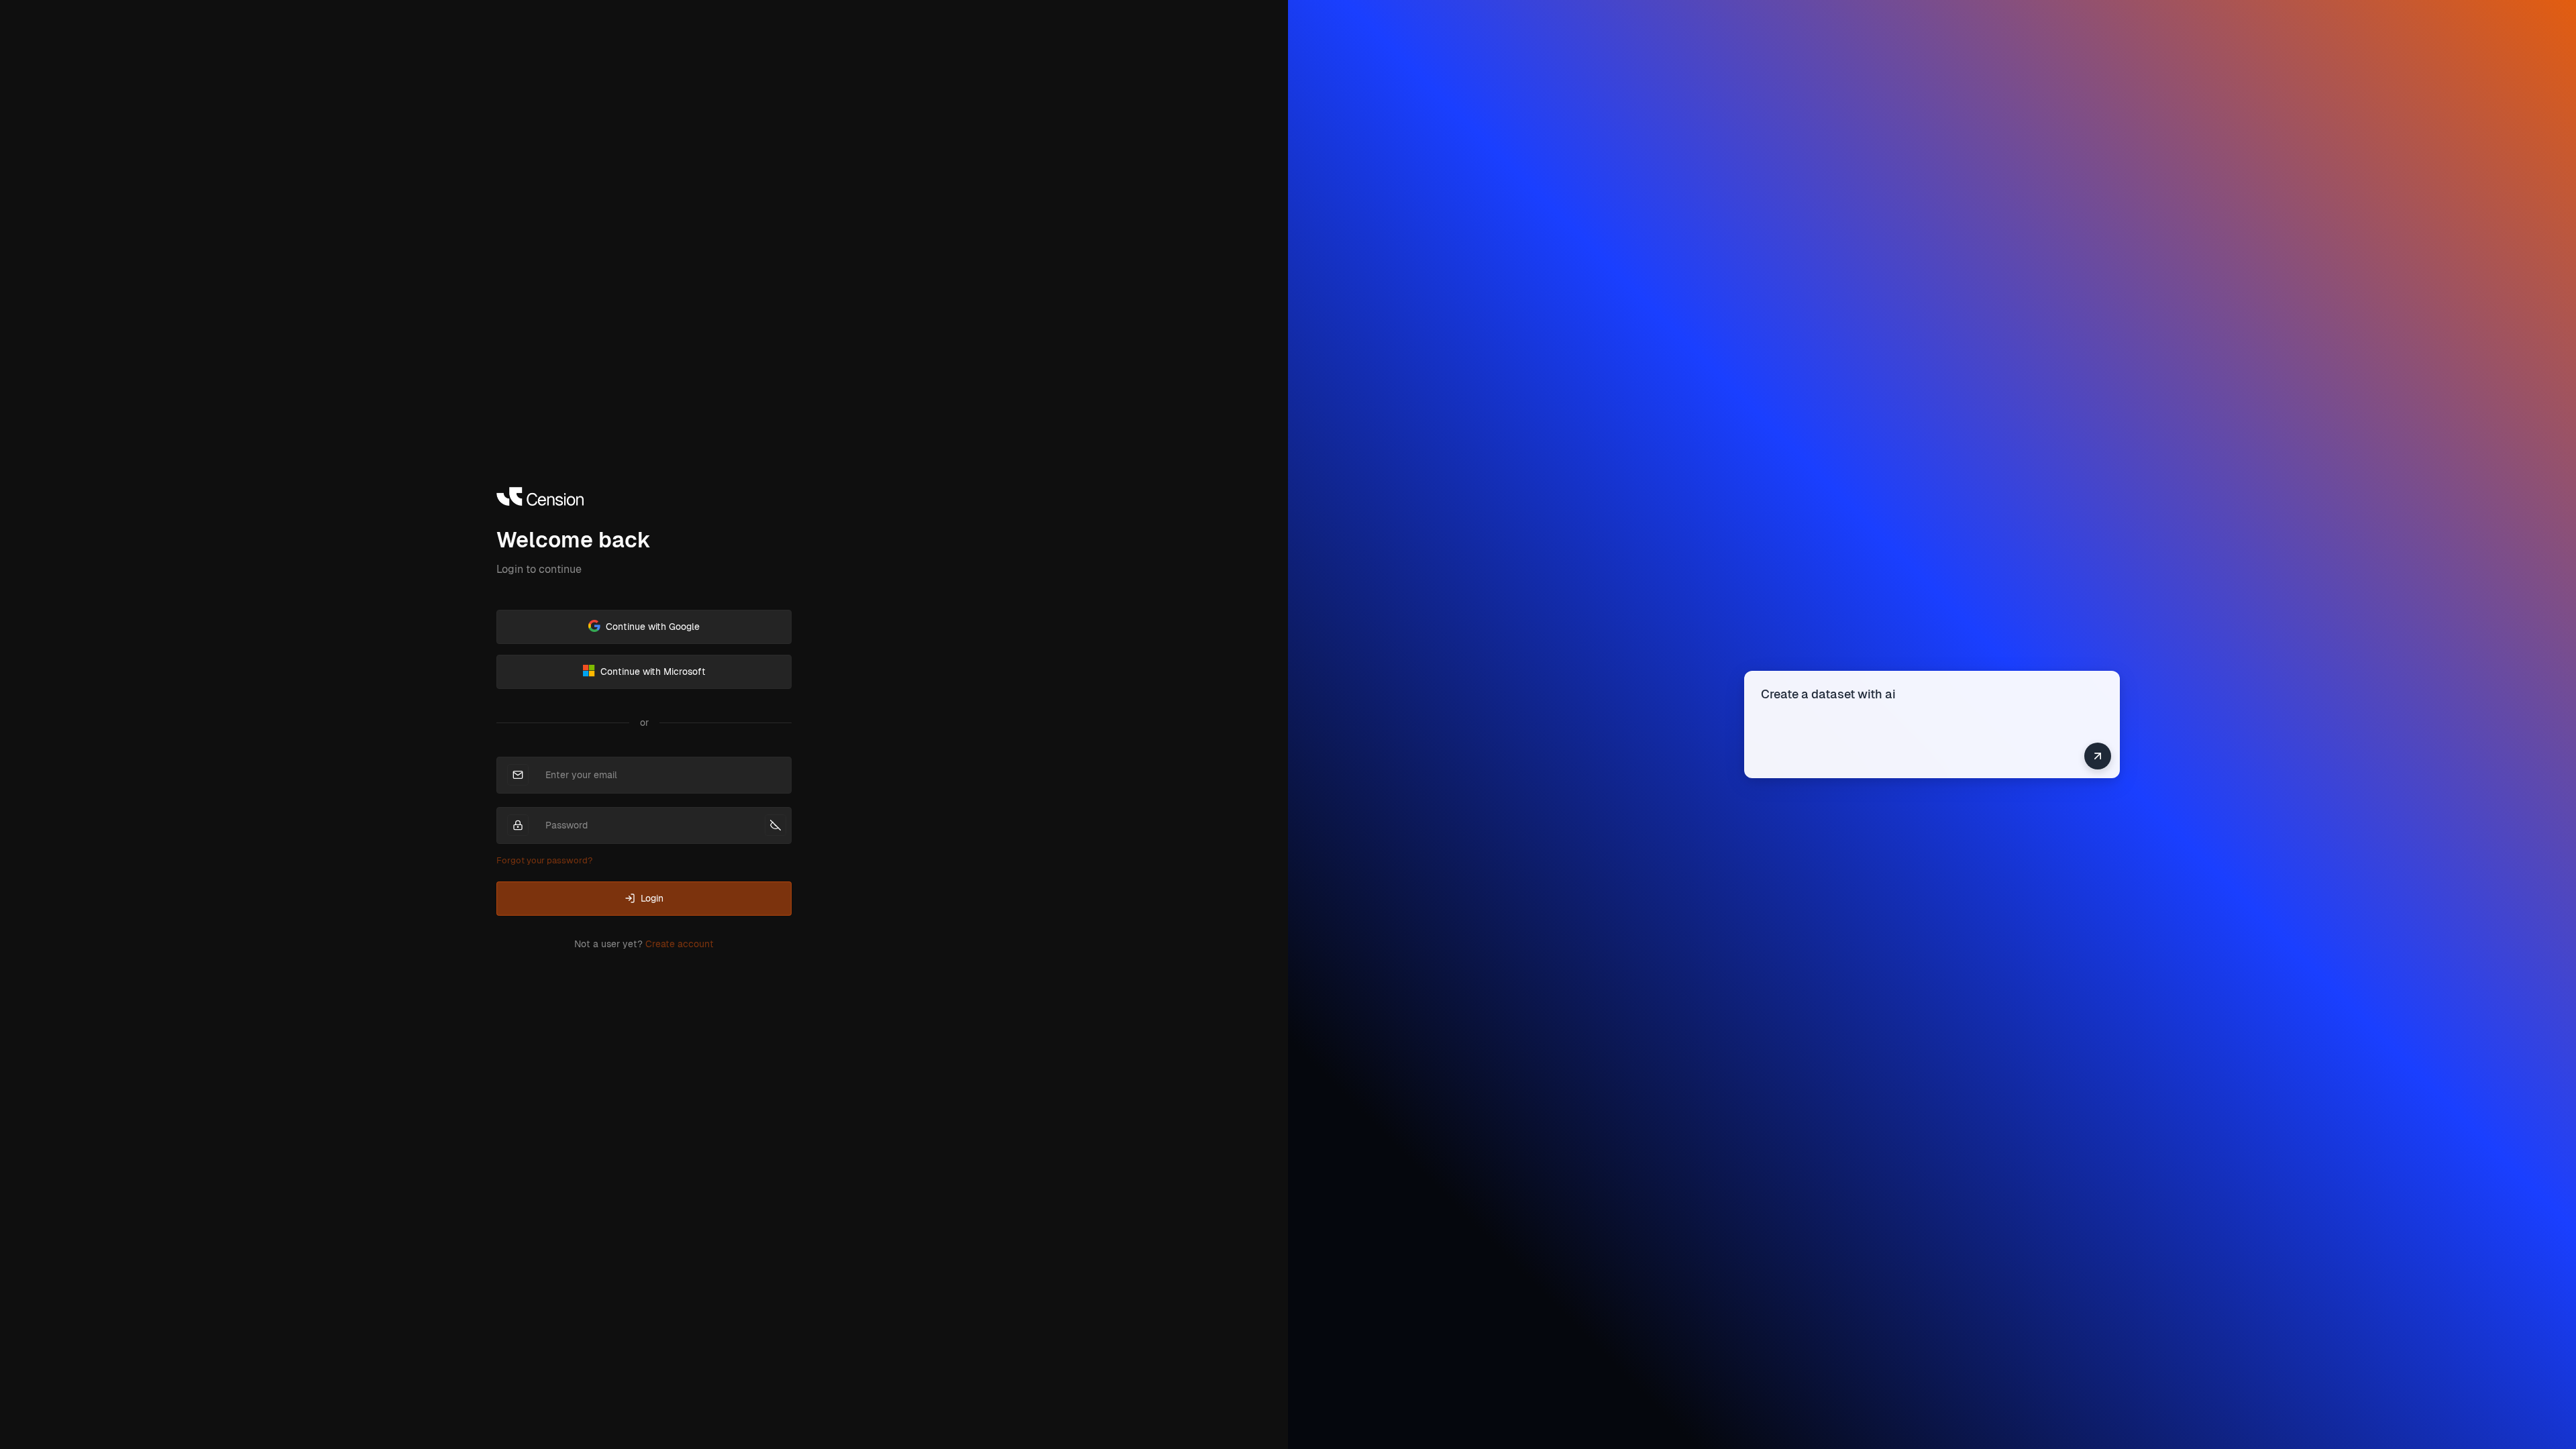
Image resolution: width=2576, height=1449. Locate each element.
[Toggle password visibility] (775, 825)
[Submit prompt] (2098, 756)
